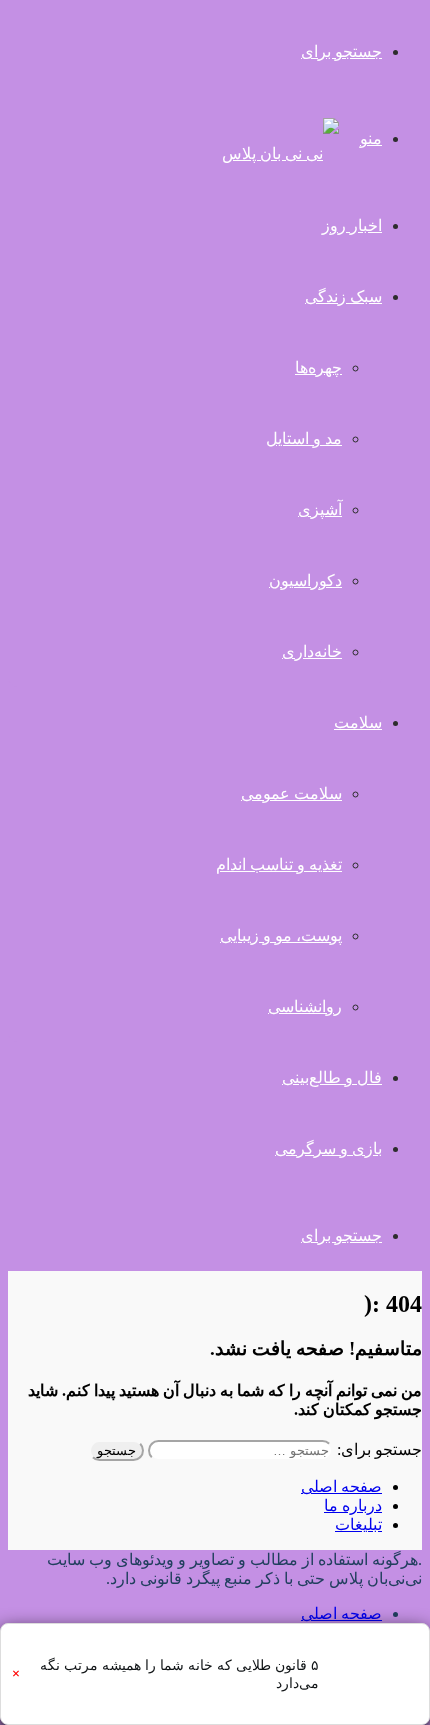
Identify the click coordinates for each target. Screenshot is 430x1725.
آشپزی (320, 509)
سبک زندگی (343, 296)
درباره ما (353, 1505)
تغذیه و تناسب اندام (279, 864)
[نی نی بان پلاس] (280, 153)
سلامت (358, 722)
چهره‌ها (318, 367)
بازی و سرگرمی (328, 1148)
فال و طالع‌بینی (332, 1077)
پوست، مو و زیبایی (281, 935)
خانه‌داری (312, 651)
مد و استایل (304, 438)
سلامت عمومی (291, 793)
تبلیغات (358, 1524)
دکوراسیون (305, 580)
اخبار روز (352, 225)
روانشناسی (305, 1006)
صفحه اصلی (341, 1486)
